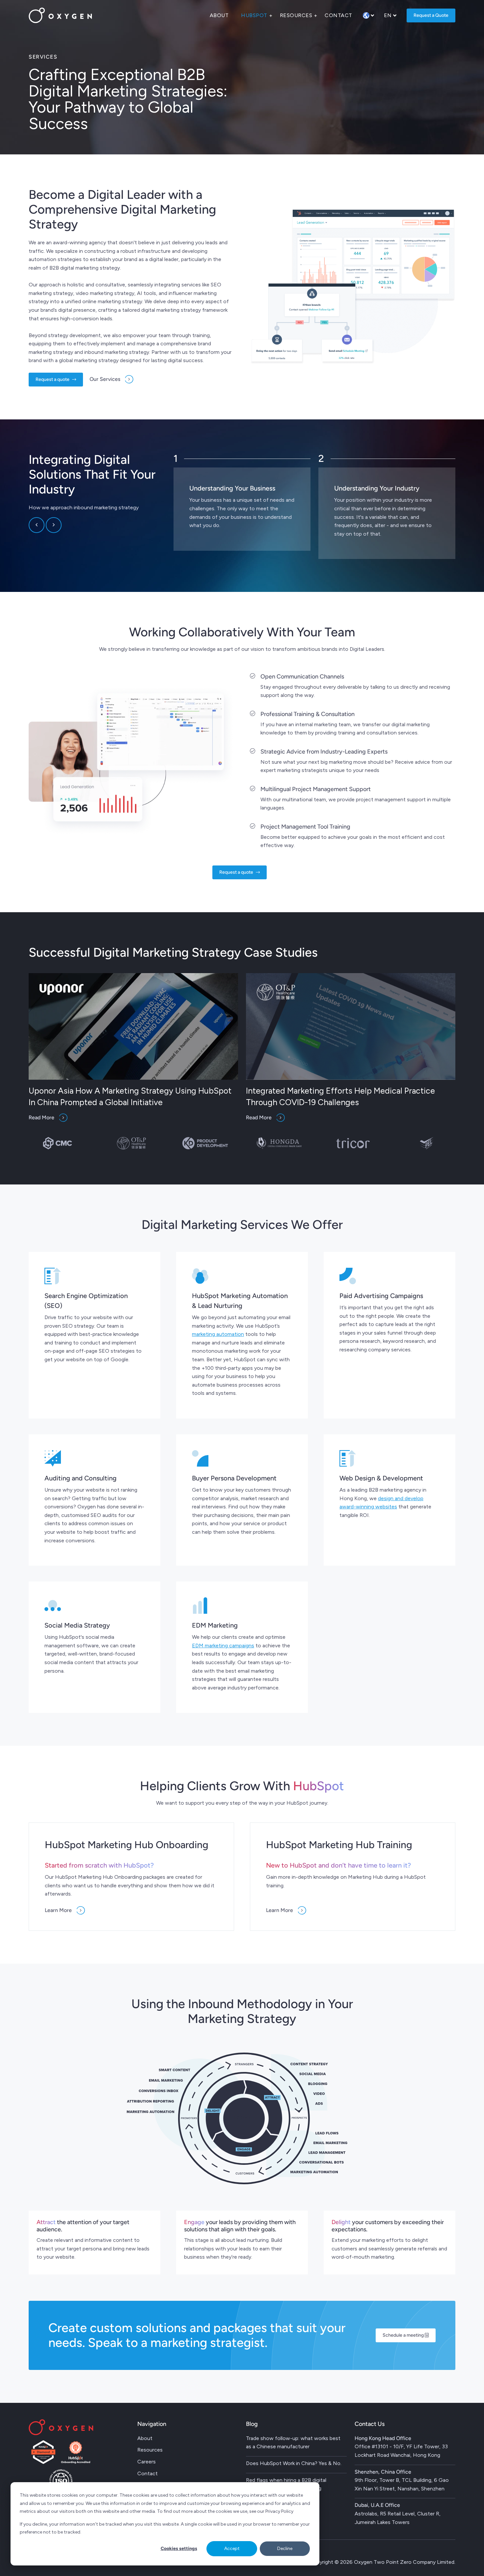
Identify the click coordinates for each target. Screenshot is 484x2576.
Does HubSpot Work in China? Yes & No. (294, 2463)
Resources (296, 15)
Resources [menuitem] (150, 2450)
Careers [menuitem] (147, 2462)
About (219, 15)
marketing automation (218, 1334)
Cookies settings (179, 2549)
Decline (285, 2549)
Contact (338, 15)
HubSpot (254, 15)
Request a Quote (431, 15)
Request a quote (53, 379)
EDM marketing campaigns (223, 1646)
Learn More (58, 1910)
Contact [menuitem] (148, 2473)
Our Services (105, 379)
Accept (232, 2549)
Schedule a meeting (404, 2335)
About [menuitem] (145, 2438)
